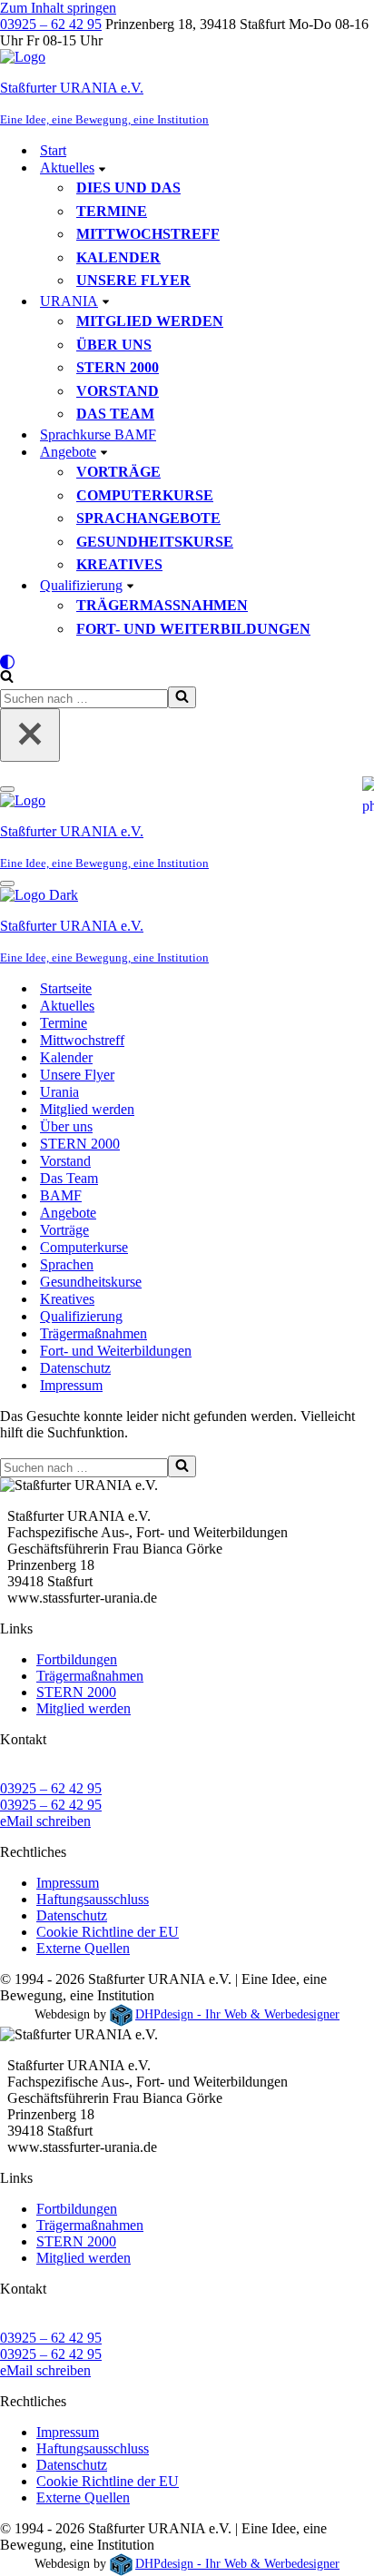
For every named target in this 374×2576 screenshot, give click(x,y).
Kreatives (119, 564)
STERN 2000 (118, 367)
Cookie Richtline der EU (108, 1932)
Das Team (115, 414)
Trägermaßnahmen (162, 605)
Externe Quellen (83, 1948)
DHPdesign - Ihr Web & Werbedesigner (237, 2014)
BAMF (61, 1195)
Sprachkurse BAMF (98, 434)
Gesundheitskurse (155, 542)
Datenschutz (75, 1368)
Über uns (114, 345)
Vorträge (118, 472)
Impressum (71, 1385)
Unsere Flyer (133, 280)
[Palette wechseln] (187, 662)
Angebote (68, 1213)
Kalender (118, 257)
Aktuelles (67, 1006)
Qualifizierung (81, 1316)
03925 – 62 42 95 (51, 24)
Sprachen (67, 1264)
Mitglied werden (150, 321)
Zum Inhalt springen (58, 8)
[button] (102, 168)
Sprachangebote (148, 518)
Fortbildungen (77, 1659)
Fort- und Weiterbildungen (193, 629)
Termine (112, 211)
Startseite (66, 988)
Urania (59, 1092)
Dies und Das (128, 188)
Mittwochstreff (148, 234)
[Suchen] (7, 678)
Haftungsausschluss (93, 1899)
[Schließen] (30, 735)
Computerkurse (145, 495)
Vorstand (118, 391)
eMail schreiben (45, 1821)
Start (53, 150)
